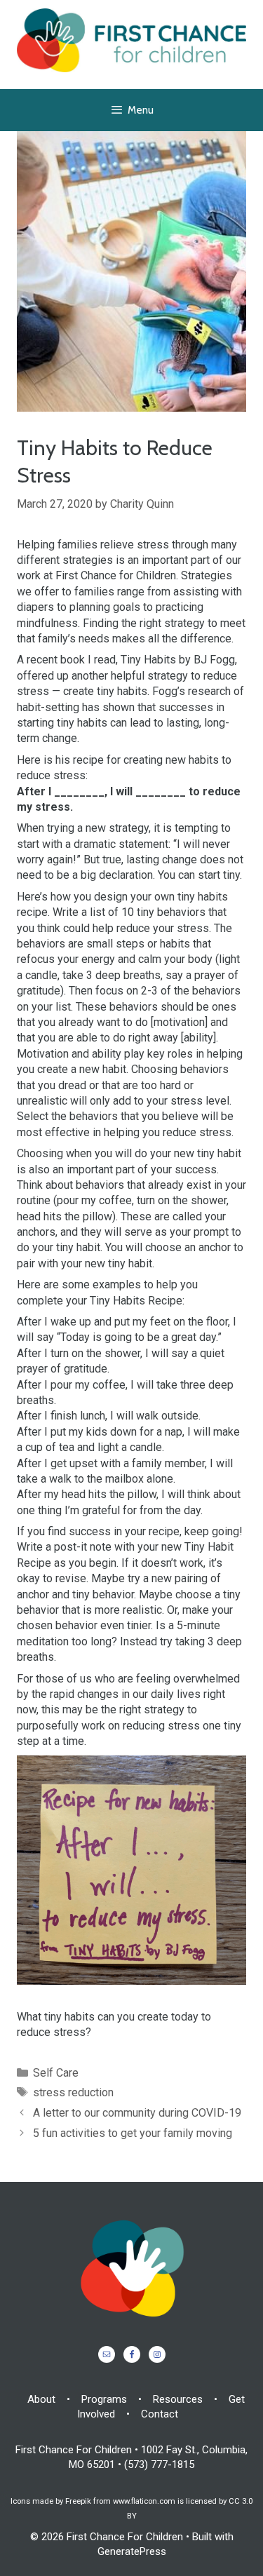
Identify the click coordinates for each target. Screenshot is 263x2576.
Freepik (78, 2501)
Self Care (56, 2073)
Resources (178, 2399)
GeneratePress (132, 2551)
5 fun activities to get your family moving (133, 2133)
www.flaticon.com (144, 2501)
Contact (160, 2414)
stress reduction (73, 2092)
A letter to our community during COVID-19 (137, 2113)
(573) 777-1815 (159, 2464)
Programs (104, 2399)
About (41, 2399)
